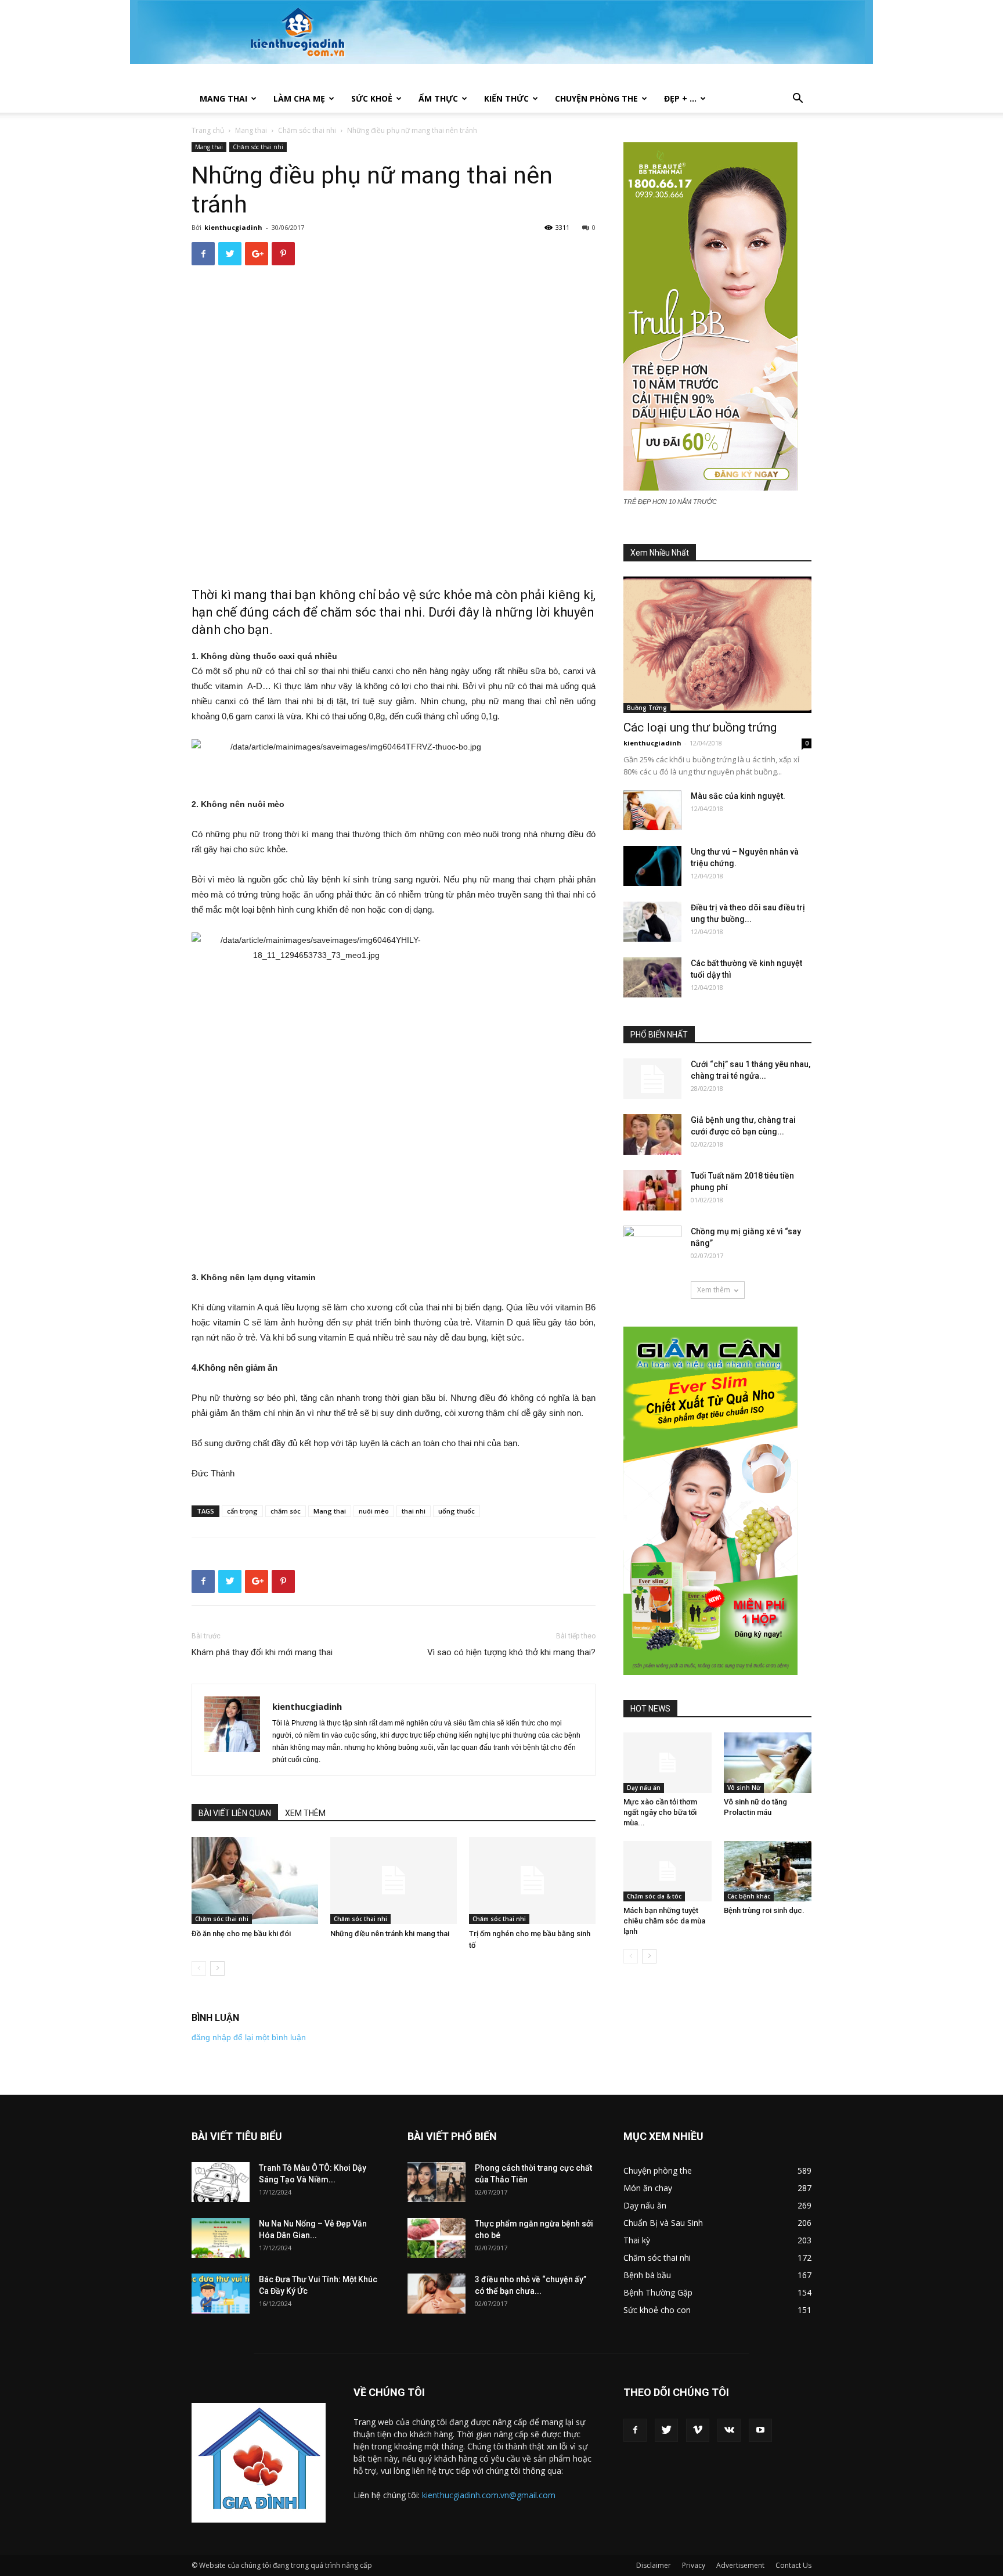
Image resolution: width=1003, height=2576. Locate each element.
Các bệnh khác (749, 1896)
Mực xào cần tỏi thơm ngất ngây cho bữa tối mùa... (660, 1812)
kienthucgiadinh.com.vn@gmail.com (489, 2495)
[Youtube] (760, 2430)
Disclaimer (654, 2565)
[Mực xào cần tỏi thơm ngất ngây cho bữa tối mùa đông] (668, 1763)
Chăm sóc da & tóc (654, 1896)
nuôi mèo (374, 1511)
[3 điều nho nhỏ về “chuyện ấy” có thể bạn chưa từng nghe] (436, 2294)
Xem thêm (714, 1290)
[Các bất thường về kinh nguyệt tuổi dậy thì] (652, 977)
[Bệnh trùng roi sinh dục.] (768, 1871)
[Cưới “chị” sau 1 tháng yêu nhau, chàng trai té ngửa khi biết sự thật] (652, 1079)
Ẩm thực (438, 98)
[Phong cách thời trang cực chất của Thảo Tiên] (436, 2182)
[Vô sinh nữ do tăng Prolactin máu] (768, 1763)
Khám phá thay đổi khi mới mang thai (262, 1652)
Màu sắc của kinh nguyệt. (738, 796)
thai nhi (414, 1511)
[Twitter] (666, 2430)
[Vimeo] (698, 2430)
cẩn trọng (242, 1511)
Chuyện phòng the (596, 98)
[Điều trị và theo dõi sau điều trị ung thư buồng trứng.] (652, 922)
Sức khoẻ (372, 98)
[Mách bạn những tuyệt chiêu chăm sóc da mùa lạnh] (668, 1871)
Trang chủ (208, 130)
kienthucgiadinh (233, 227)
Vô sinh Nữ (744, 1788)
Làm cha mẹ (299, 98)
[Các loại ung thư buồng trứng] (717, 645)
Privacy (694, 2565)
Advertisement (740, 2565)
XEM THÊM (305, 1813)
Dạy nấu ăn (644, 1788)
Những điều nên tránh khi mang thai (390, 1934)
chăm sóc (286, 1511)
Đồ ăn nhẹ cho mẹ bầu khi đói (241, 1934)
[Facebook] (635, 2430)
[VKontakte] (729, 2430)
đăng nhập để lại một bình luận (249, 2037)
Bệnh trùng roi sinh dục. (764, 1910)
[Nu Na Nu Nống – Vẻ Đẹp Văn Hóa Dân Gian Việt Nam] (221, 2238)
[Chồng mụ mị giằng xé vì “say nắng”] (652, 1246)
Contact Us (793, 2565)
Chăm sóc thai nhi (307, 130)
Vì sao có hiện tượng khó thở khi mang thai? (511, 1652)
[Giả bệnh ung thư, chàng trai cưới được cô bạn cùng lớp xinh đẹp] (652, 1134)
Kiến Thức (506, 98)
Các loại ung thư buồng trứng (700, 727)
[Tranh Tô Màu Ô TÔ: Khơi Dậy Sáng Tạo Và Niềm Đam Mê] (221, 2182)
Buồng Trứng (647, 708)
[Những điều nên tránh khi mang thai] (394, 1880)
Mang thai (223, 98)
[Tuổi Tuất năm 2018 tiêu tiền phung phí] (652, 1190)
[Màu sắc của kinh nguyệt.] (652, 810)
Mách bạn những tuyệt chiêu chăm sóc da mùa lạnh (664, 1921)
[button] (798, 100)
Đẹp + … (680, 98)
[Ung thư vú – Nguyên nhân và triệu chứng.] (652, 866)
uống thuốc (457, 1511)
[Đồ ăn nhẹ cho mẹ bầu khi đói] (255, 1880)
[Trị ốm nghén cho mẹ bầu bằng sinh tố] (532, 1880)
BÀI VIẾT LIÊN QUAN (235, 1813)
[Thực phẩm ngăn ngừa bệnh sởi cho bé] (436, 2238)
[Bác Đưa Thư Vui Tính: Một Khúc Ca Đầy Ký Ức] (221, 2294)
